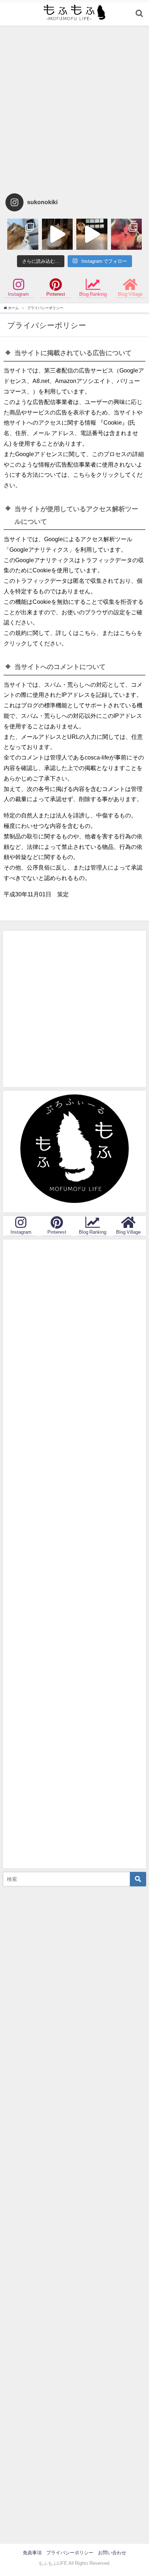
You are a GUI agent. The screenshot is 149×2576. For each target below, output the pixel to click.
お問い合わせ (112, 2553)
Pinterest (56, 294)
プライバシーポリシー (70, 2553)
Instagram (18, 294)
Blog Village (130, 294)
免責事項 (32, 2553)
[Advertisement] (74, 108)
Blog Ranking (93, 294)
